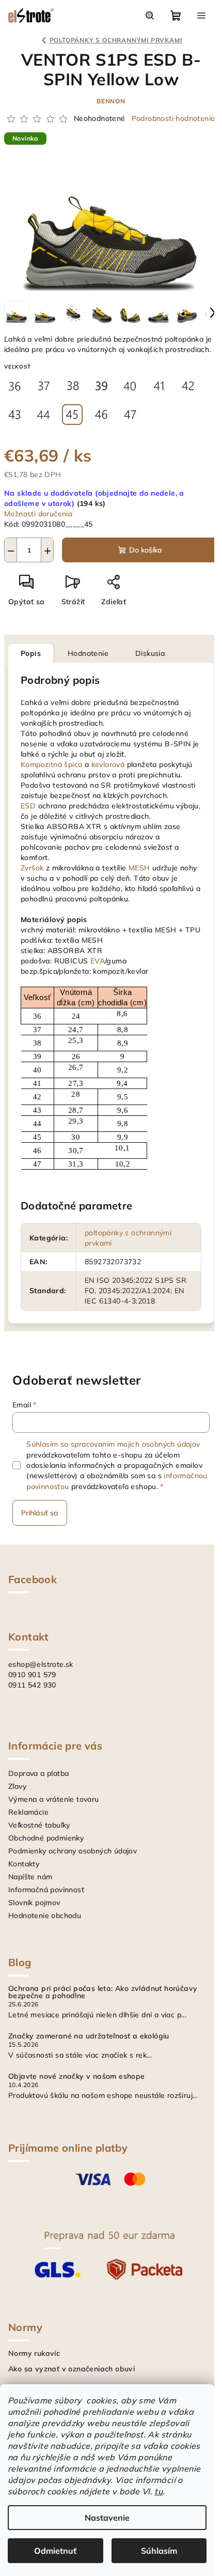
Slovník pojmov (34, 1903)
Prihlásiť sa (40, 1513)
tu (158, 2491)
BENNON (111, 101)
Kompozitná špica (51, 764)
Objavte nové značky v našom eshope (77, 2076)
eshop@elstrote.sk (41, 1664)
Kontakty (24, 1864)
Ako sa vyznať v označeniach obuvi (72, 2369)
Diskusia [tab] (150, 653)
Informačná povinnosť (46, 1890)
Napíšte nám (30, 1877)
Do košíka (146, 550)
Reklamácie (28, 1812)
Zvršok (32, 868)
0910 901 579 (32, 1675)
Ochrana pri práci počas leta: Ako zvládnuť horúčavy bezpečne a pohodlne (103, 1992)
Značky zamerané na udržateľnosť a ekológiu (89, 2036)
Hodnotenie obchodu (45, 1915)
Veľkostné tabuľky (39, 1825)
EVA (98, 961)
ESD (28, 806)
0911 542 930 (32, 1685)
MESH (139, 868)
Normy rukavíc (34, 2353)
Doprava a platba (38, 1773)
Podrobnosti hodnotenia (173, 118)
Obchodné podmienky (46, 1838)
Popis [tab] (31, 653)
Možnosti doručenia (38, 514)
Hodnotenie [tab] (88, 653)
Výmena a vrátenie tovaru (54, 1799)
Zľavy (17, 1786)
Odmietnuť (55, 2551)
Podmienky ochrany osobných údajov (73, 1851)
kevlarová (108, 764)
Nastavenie (107, 2518)
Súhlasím (159, 2551)
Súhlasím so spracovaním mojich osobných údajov (113, 1444)
